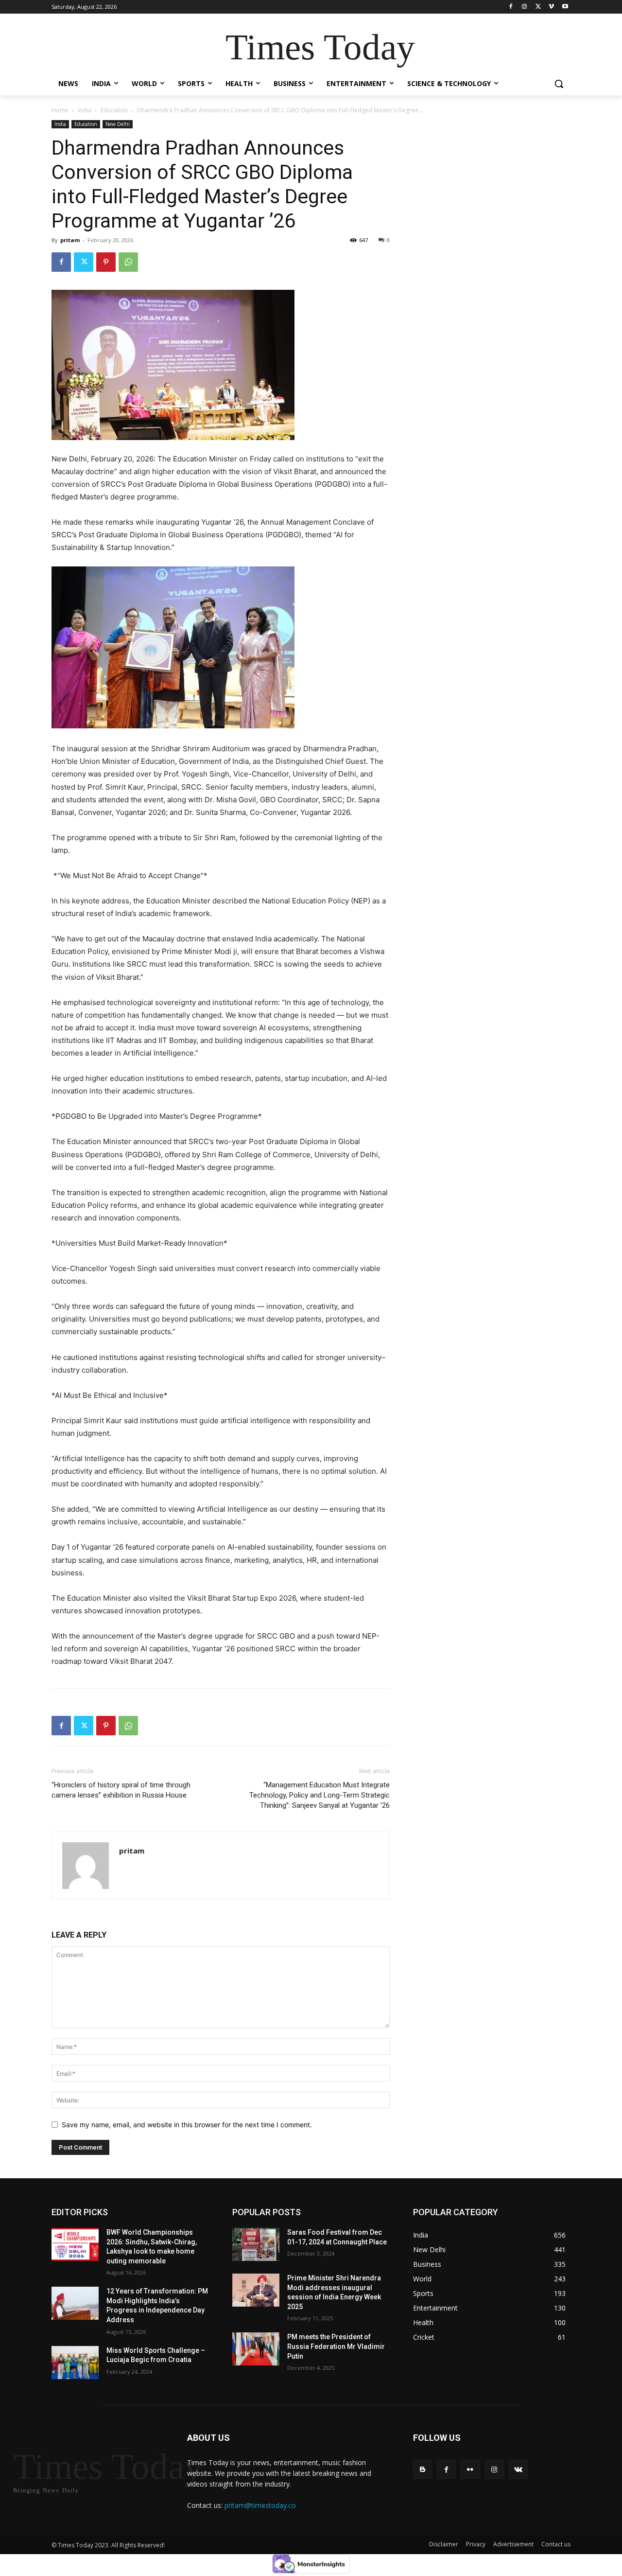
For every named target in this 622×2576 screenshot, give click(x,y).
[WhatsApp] (128, 262)
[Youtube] (565, 7)
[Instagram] (525, 7)
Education (114, 110)
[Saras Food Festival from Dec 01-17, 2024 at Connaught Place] (256, 2244)
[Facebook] (511, 7)
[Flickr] (470, 2469)
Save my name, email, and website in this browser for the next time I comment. (187, 2125)
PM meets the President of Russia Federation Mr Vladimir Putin (336, 2346)
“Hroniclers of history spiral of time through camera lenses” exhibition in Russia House (121, 1790)
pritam (70, 240)
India (85, 110)
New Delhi (118, 124)
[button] (559, 84)
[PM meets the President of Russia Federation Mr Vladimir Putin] (256, 2349)
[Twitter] (538, 7)
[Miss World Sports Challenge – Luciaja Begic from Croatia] (75, 2363)
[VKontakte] (518, 2469)
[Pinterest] (106, 262)
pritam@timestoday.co (260, 2505)
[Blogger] (423, 2469)
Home (60, 110)
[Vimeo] (551, 7)
